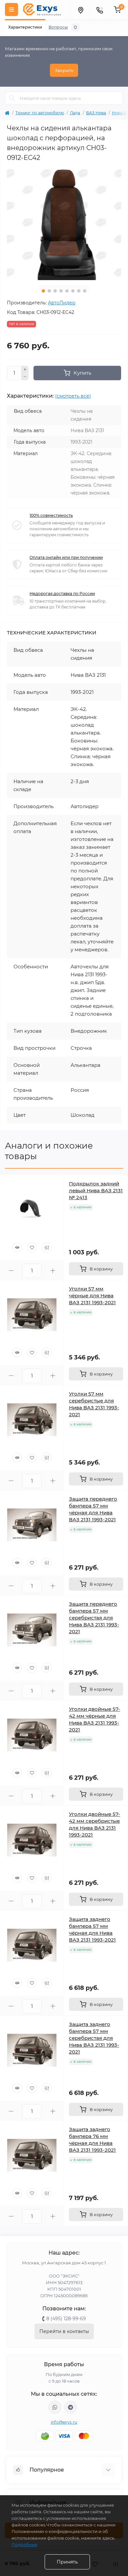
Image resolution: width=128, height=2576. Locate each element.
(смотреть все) (73, 396)
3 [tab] (55, 291)
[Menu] (11, 10)
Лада (75, 113)
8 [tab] (85, 291)
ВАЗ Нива (96, 113)
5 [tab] (67, 291)
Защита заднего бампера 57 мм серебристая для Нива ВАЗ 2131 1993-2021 (94, 2038)
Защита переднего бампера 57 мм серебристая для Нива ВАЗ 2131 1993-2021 (94, 1618)
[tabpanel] (64, 223)
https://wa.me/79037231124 (55, 2407)
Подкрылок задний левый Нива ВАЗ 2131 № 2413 (96, 1190)
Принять (67, 2562)
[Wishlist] (32, 1247)
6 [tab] (73, 291)
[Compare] (47, 1247)
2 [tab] (49, 291)
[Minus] (25, 377)
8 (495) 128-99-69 (66, 2319)
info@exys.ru (64, 2422)
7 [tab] (79, 291)
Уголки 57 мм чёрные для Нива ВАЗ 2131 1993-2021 (92, 1296)
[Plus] (25, 369)
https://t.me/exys (71, 2407)
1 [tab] (43, 291)
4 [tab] (61, 291)
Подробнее (24, 2544)
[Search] (12, 98)
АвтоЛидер (62, 303)
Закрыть (64, 70)
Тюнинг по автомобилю (40, 113)
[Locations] (80, 10)
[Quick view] (17, 1247)
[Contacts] (99, 10)
